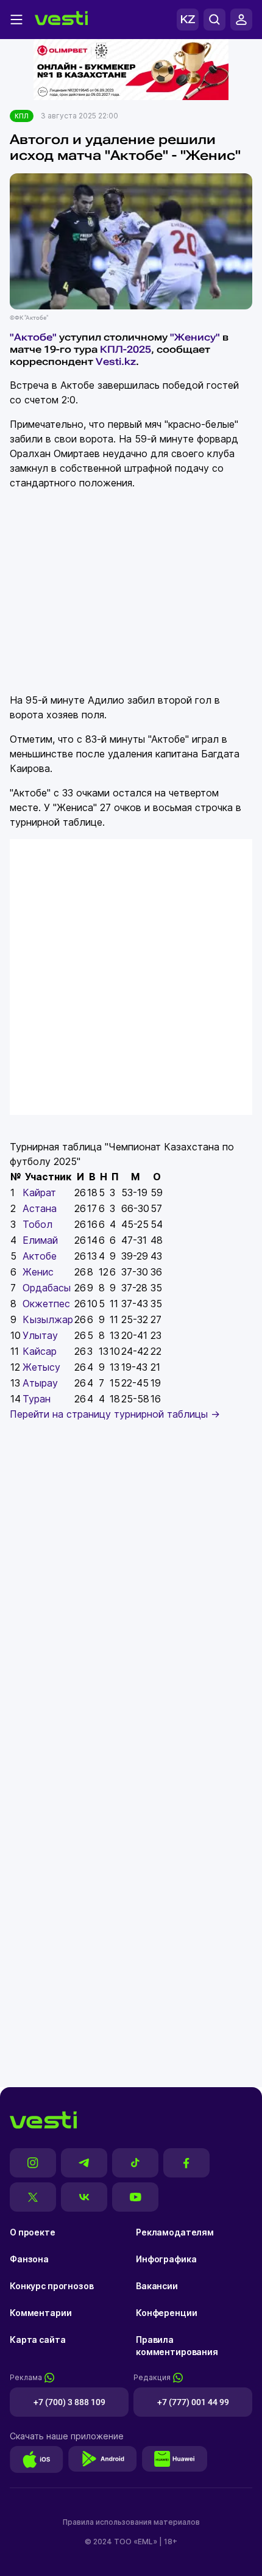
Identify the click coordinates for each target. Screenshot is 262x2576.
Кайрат (39, 1192)
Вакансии (157, 2286)
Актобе (40, 1256)
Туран (37, 1399)
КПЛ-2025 (126, 349)
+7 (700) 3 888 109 (69, 2402)
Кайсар (40, 1351)
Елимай (40, 1240)
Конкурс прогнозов (52, 2286)
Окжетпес (46, 1304)
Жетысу (41, 1367)
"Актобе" (33, 337)
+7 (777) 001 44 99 (193, 2402)
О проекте (33, 2232)
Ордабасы (47, 1288)
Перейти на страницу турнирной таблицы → (115, 1414)
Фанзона (29, 2259)
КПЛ (22, 116)
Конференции (166, 2313)
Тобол (37, 1224)
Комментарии (41, 2313)
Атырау (40, 1383)
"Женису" (195, 337)
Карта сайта (37, 2340)
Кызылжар (48, 1319)
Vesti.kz (116, 362)
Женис (38, 1272)
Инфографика (166, 2259)
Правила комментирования (177, 2346)
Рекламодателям (175, 2232)
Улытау (40, 1335)
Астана (40, 1208)
